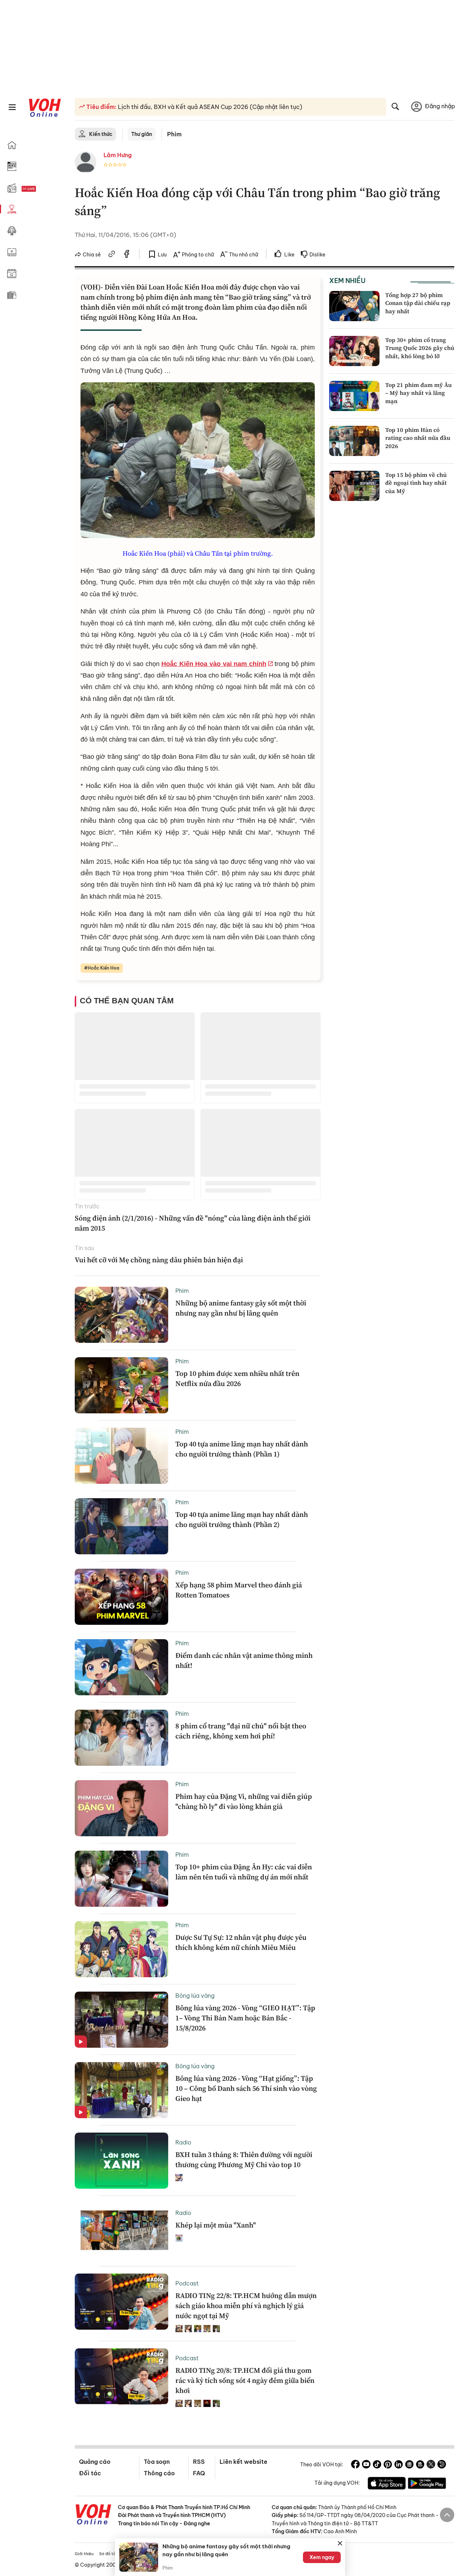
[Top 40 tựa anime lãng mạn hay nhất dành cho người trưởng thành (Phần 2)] (121, 1526)
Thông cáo (159, 2473)
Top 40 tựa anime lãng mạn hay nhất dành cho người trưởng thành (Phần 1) (242, 1449)
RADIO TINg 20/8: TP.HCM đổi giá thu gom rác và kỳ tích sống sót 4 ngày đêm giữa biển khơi (245, 2380)
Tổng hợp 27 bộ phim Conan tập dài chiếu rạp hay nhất (418, 303)
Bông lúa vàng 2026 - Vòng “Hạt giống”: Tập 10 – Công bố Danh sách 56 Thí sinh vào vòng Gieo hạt (246, 2088)
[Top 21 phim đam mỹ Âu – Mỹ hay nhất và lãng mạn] (354, 396)
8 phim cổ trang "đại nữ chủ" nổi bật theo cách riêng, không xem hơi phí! (241, 1731)
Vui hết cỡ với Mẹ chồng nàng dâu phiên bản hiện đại (159, 1260)
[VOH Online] (93, 2515)
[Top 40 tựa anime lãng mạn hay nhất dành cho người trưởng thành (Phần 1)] (121, 1456)
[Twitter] (431, 2465)
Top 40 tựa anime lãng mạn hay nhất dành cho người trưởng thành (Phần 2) (242, 1519)
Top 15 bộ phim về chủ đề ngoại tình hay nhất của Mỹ (416, 483)
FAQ (199, 2473)
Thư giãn (142, 134)
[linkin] (399, 2465)
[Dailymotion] (442, 2465)
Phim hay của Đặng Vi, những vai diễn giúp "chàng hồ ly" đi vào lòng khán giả (244, 1801)
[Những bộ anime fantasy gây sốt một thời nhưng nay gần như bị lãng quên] (121, 1315)
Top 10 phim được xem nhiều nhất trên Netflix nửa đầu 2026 (237, 1378)
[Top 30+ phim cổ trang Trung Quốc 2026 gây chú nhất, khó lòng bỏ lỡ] (354, 351)
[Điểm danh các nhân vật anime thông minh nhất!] (121, 1667)
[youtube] (366, 2465)
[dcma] (420, 2465)
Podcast (187, 2283)
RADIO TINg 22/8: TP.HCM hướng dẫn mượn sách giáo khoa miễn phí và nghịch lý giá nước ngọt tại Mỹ (246, 2306)
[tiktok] (377, 2465)
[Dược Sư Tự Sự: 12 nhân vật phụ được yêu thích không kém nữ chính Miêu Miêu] (121, 1949)
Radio (183, 2142)
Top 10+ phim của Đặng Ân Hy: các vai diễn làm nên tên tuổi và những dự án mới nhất (244, 1872)
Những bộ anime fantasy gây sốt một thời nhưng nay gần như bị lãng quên (241, 1308)
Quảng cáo (95, 2462)
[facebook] (127, 255)
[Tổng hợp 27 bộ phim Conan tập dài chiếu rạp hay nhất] (354, 306)
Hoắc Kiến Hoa (103, 968)
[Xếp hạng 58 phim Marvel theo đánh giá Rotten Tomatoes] (121, 1597)
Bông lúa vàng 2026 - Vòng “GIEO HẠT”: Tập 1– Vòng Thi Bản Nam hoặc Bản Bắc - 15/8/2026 (245, 2018)
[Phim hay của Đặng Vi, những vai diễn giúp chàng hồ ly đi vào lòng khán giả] (121, 1808)
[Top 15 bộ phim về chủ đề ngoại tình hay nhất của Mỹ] (354, 486)
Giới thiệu (84, 2554)
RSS (199, 2462)
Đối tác (90, 2473)
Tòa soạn (157, 2462)
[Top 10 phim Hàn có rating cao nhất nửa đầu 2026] (354, 441)
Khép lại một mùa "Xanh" (216, 2225)
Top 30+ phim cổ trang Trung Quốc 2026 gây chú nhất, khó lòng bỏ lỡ (420, 348)
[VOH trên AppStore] (387, 2484)
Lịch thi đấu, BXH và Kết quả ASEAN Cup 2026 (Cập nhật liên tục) (209, 107)
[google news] (409, 2465)
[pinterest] (388, 2465)
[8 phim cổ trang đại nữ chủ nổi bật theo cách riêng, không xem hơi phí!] (121, 1738)
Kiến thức (101, 134)
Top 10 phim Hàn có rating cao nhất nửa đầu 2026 (418, 438)
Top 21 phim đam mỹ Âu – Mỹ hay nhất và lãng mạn (418, 393)
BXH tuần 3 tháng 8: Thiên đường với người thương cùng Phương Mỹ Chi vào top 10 (244, 2160)
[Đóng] (340, 2543)
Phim (174, 134)
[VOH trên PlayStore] (427, 2484)
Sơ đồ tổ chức (113, 2554)
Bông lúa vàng (195, 1996)
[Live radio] (41, 189)
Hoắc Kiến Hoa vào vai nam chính (214, 664)
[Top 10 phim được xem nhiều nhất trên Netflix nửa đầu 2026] (121, 1385)
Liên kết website (243, 2462)
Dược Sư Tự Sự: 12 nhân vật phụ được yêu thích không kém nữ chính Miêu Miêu (241, 1942)
